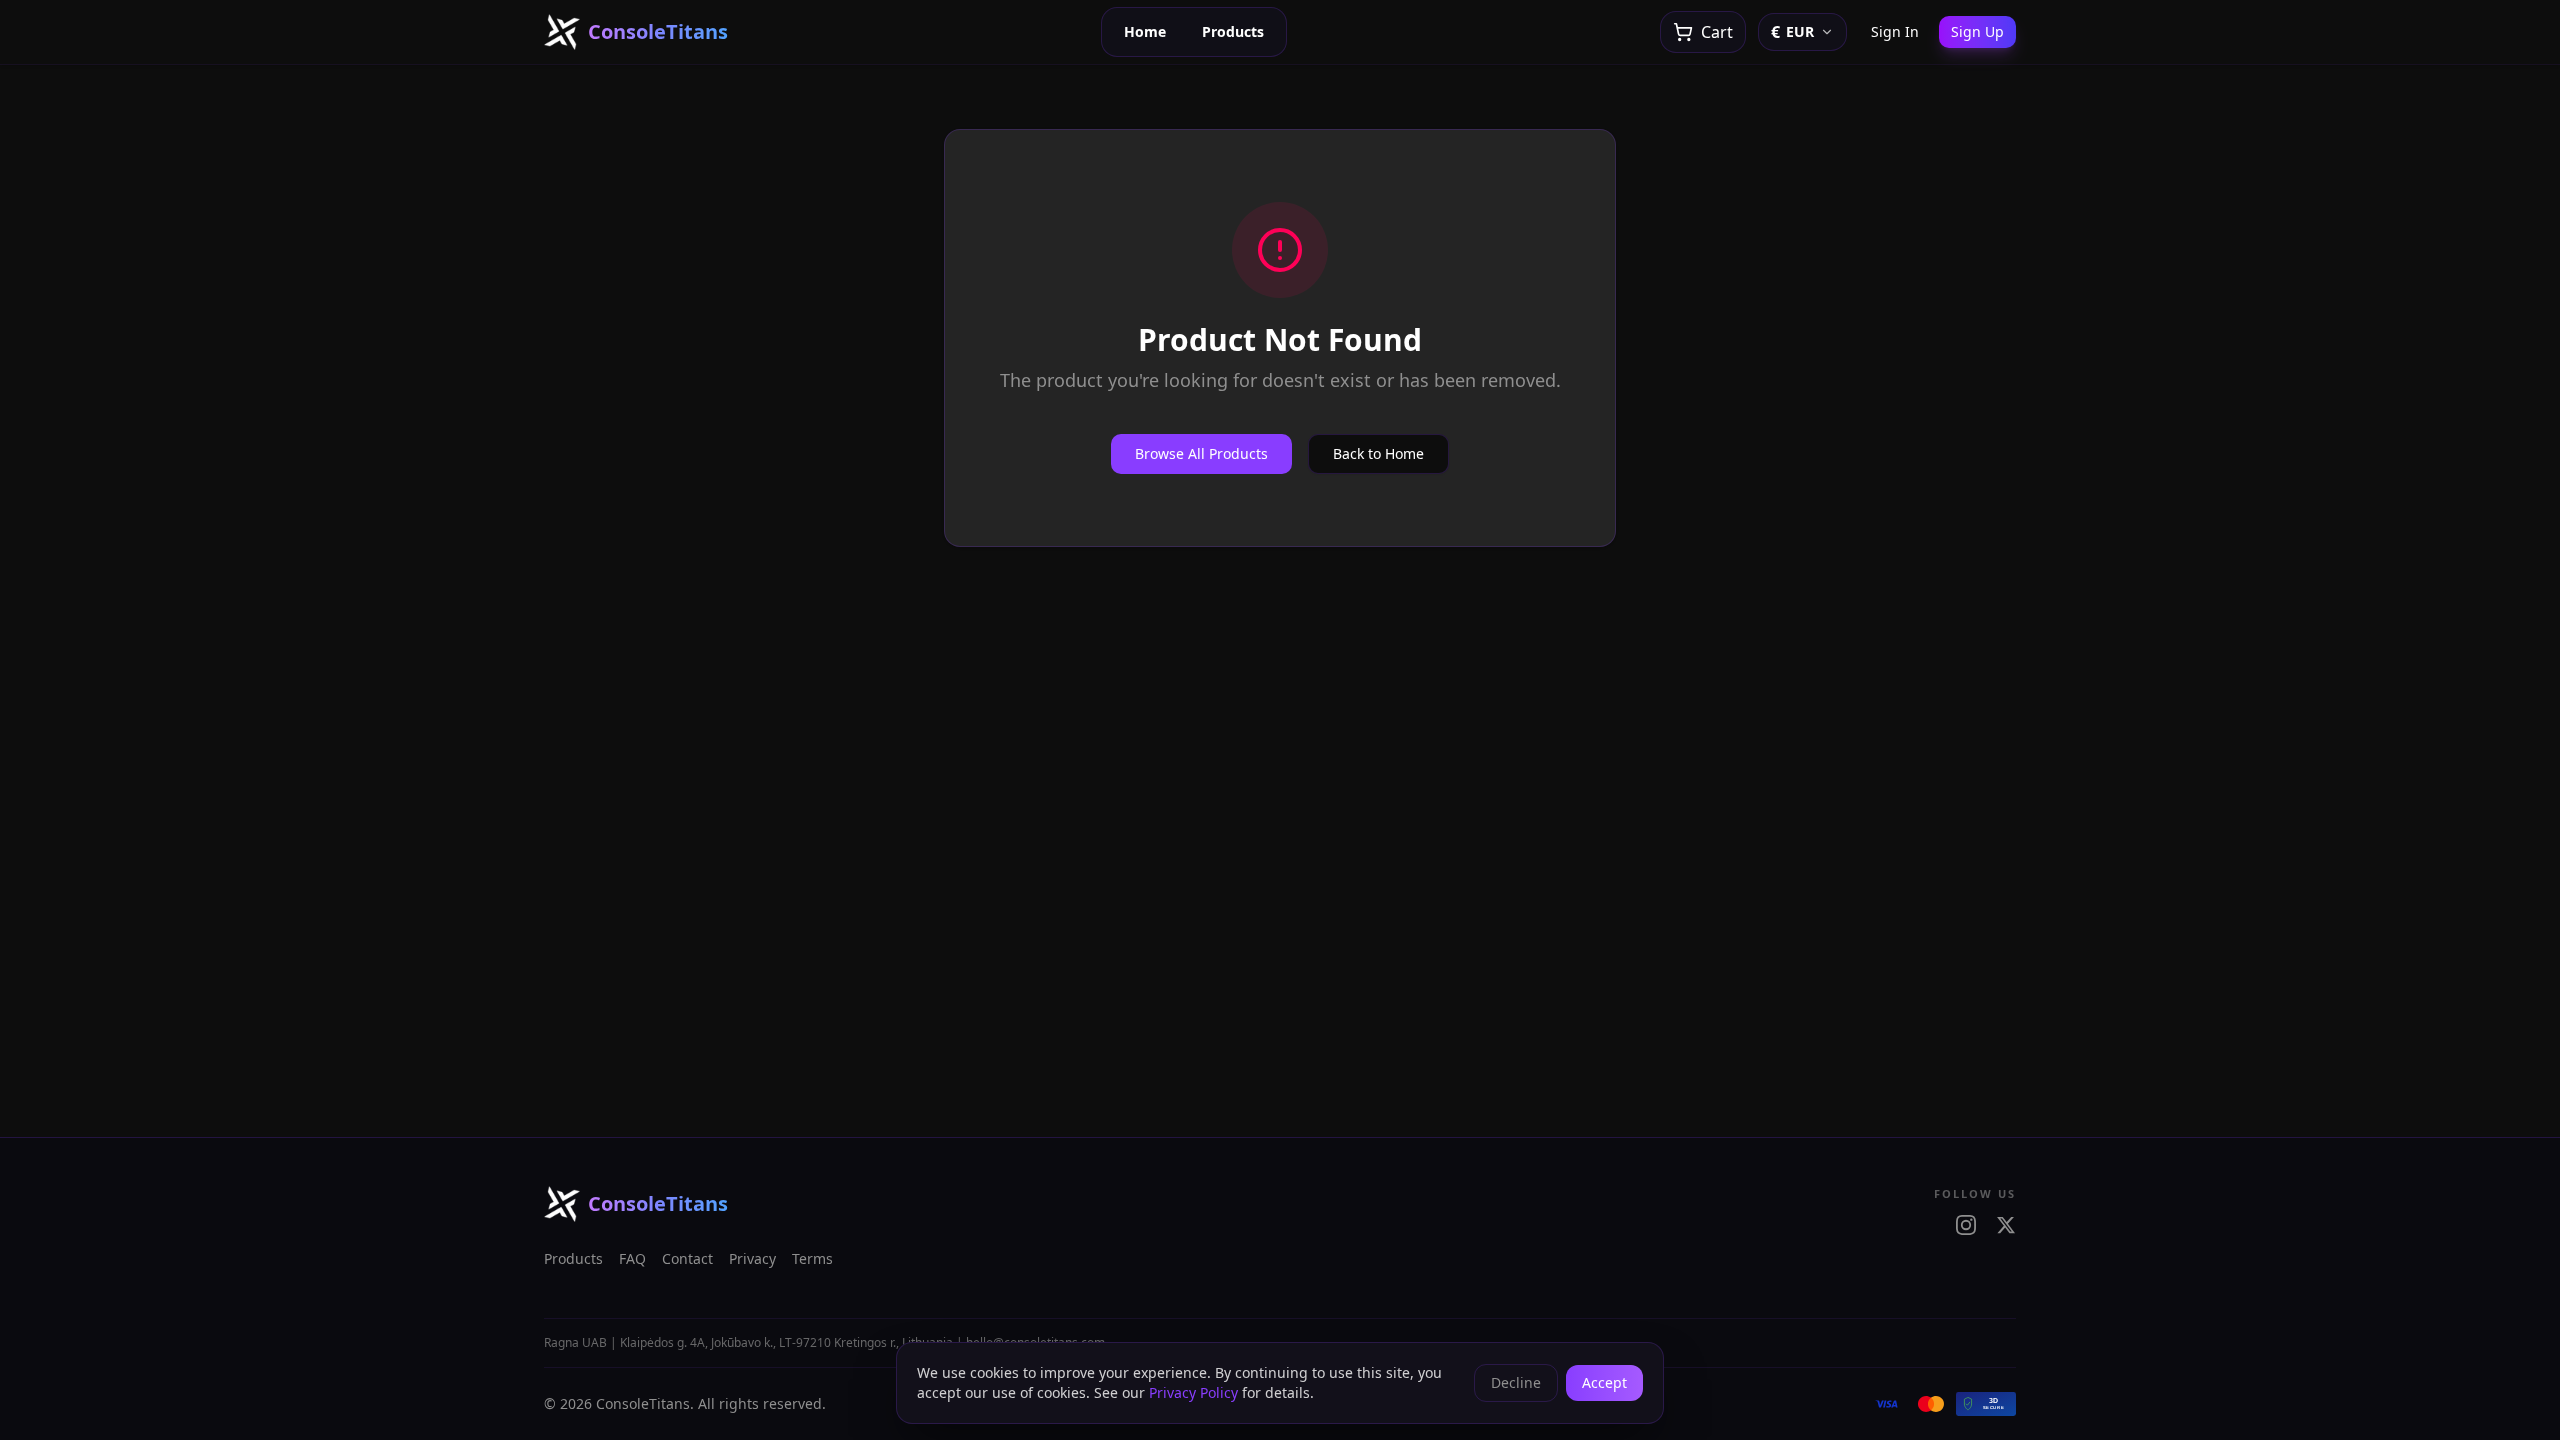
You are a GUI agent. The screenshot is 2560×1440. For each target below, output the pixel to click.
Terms (812, 1258)
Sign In (1895, 31)
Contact (687, 1258)
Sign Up (1977, 31)
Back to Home (1378, 453)
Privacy (752, 1258)
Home (1145, 31)
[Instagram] (1966, 1225)
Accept (1604, 1382)
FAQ (632, 1258)
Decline (1516, 1382)
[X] (2006, 1225)
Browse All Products (1201, 453)
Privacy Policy (1193, 1392)
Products (1233, 31)
